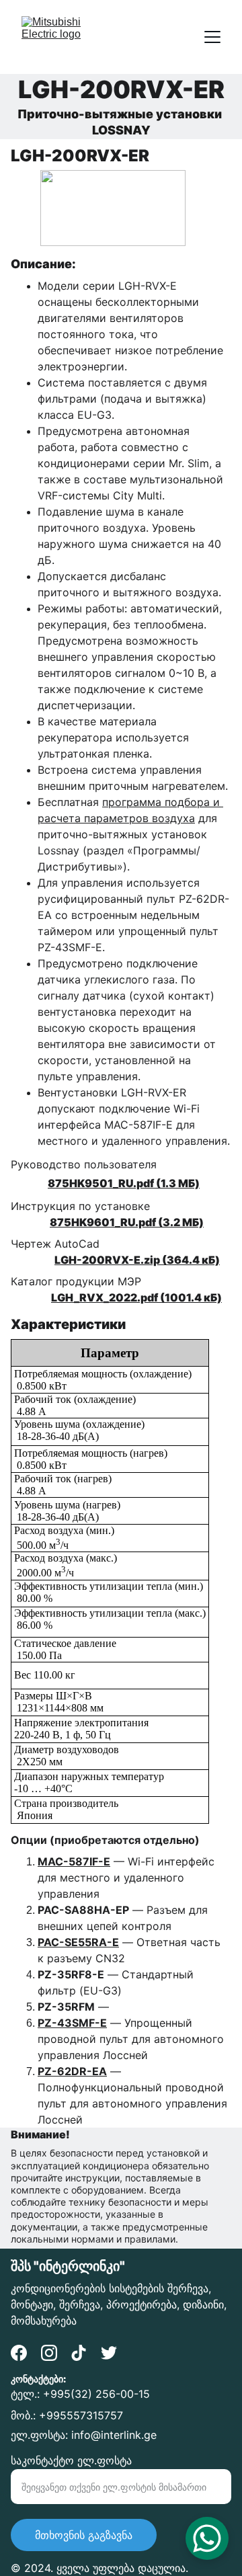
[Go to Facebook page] (19, 2353)
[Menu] (212, 37)
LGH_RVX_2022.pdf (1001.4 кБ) (136, 1297)
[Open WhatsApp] (207, 2538)
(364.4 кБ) (190, 1260)
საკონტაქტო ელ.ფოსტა (71, 2460)
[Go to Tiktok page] (79, 2353)
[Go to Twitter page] (109, 2353)
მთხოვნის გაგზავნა (84, 2535)
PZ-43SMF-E (72, 2023)
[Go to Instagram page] (49, 2353)
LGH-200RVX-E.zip (107, 1260)
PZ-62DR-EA (72, 2071)
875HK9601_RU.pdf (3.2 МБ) (127, 1222)
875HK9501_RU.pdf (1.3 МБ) (124, 1183)
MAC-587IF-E (74, 1861)
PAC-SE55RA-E (78, 1942)
